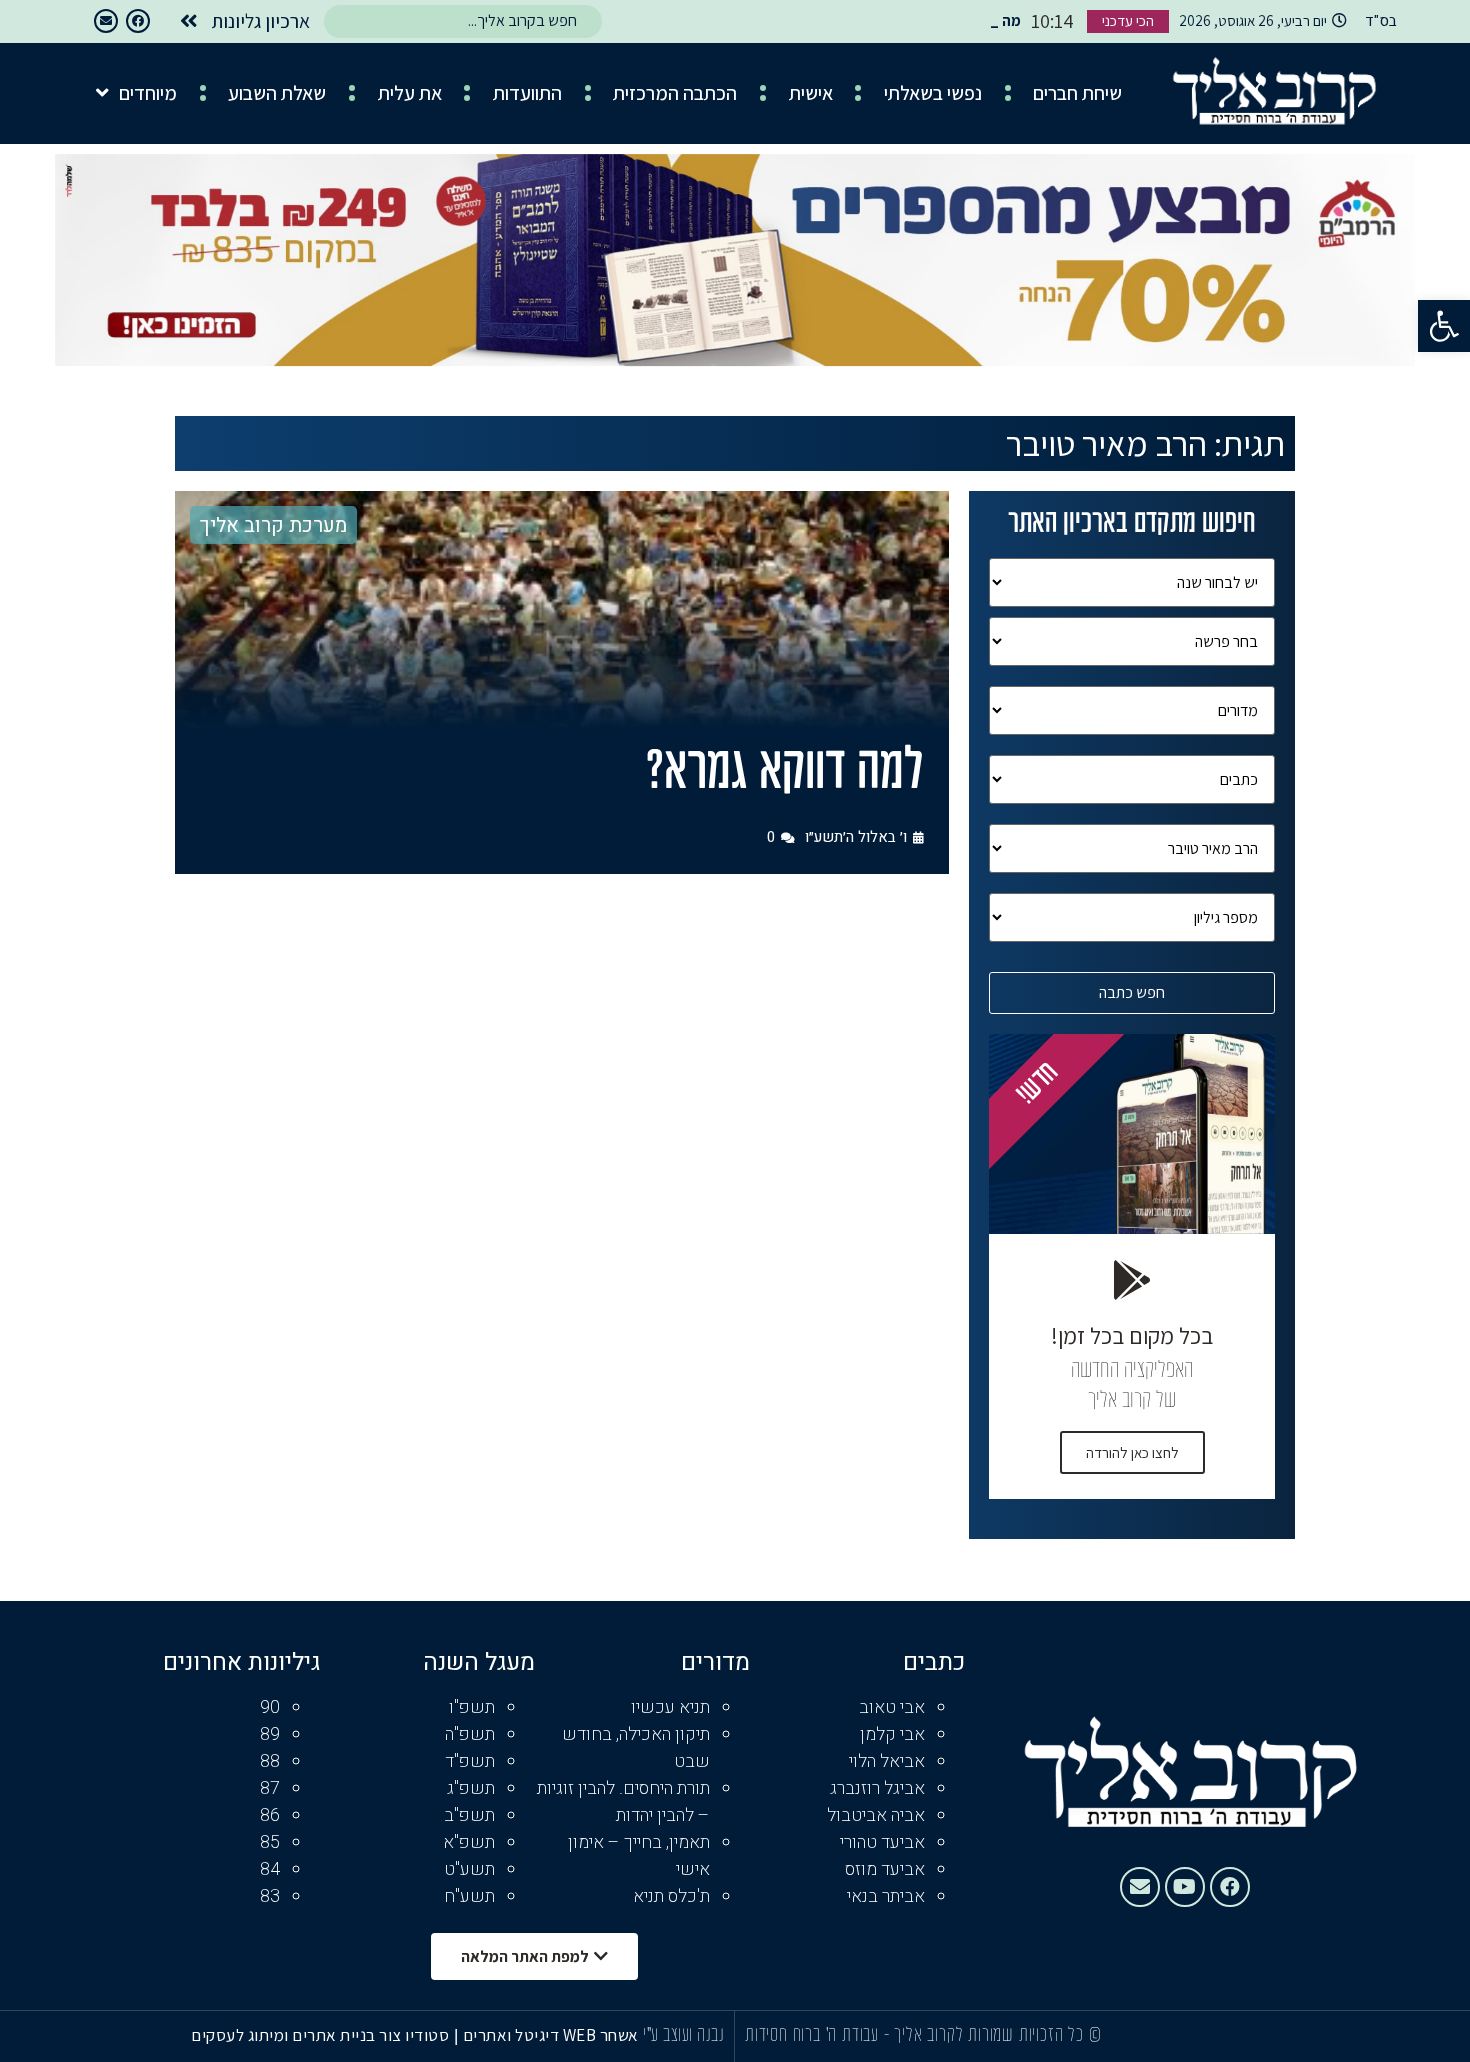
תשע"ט (469, 1869)
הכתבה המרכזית (675, 93)
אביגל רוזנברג (877, 1788)
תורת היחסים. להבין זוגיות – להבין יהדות (623, 1802)
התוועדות (527, 93)
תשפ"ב (469, 1815)
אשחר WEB (601, 2035)
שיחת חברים (1077, 93)
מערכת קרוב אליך (273, 525)
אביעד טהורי (882, 1842)
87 (270, 1788)
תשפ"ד (470, 1761)
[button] (1444, 326)
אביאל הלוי (887, 1761)
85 (270, 1842)
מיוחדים (148, 93)
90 (270, 1707)
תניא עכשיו (670, 1707)
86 (270, 1815)
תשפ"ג (471, 1788)
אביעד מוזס (885, 1869)
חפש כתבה (1132, 992)
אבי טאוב (892, 1707)
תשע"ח (469, 1896)
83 (270, 1896)
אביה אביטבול (876, 1815)
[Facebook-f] (138, 21)
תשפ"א (469, 1842)
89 (270, 1734)
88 (270, 1761)
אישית (811, 93)
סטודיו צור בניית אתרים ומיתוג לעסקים (320, 2035)
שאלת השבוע (277, 93)
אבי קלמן (892, 1734)
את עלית (410, 93)
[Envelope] (106, 21)
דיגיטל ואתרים (513, 2035)
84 (270, 1869)
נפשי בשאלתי (933, 93)
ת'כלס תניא (671, 1896)
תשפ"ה (470, 1734)
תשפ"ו (472, 1707)
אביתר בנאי (886, 1896)
